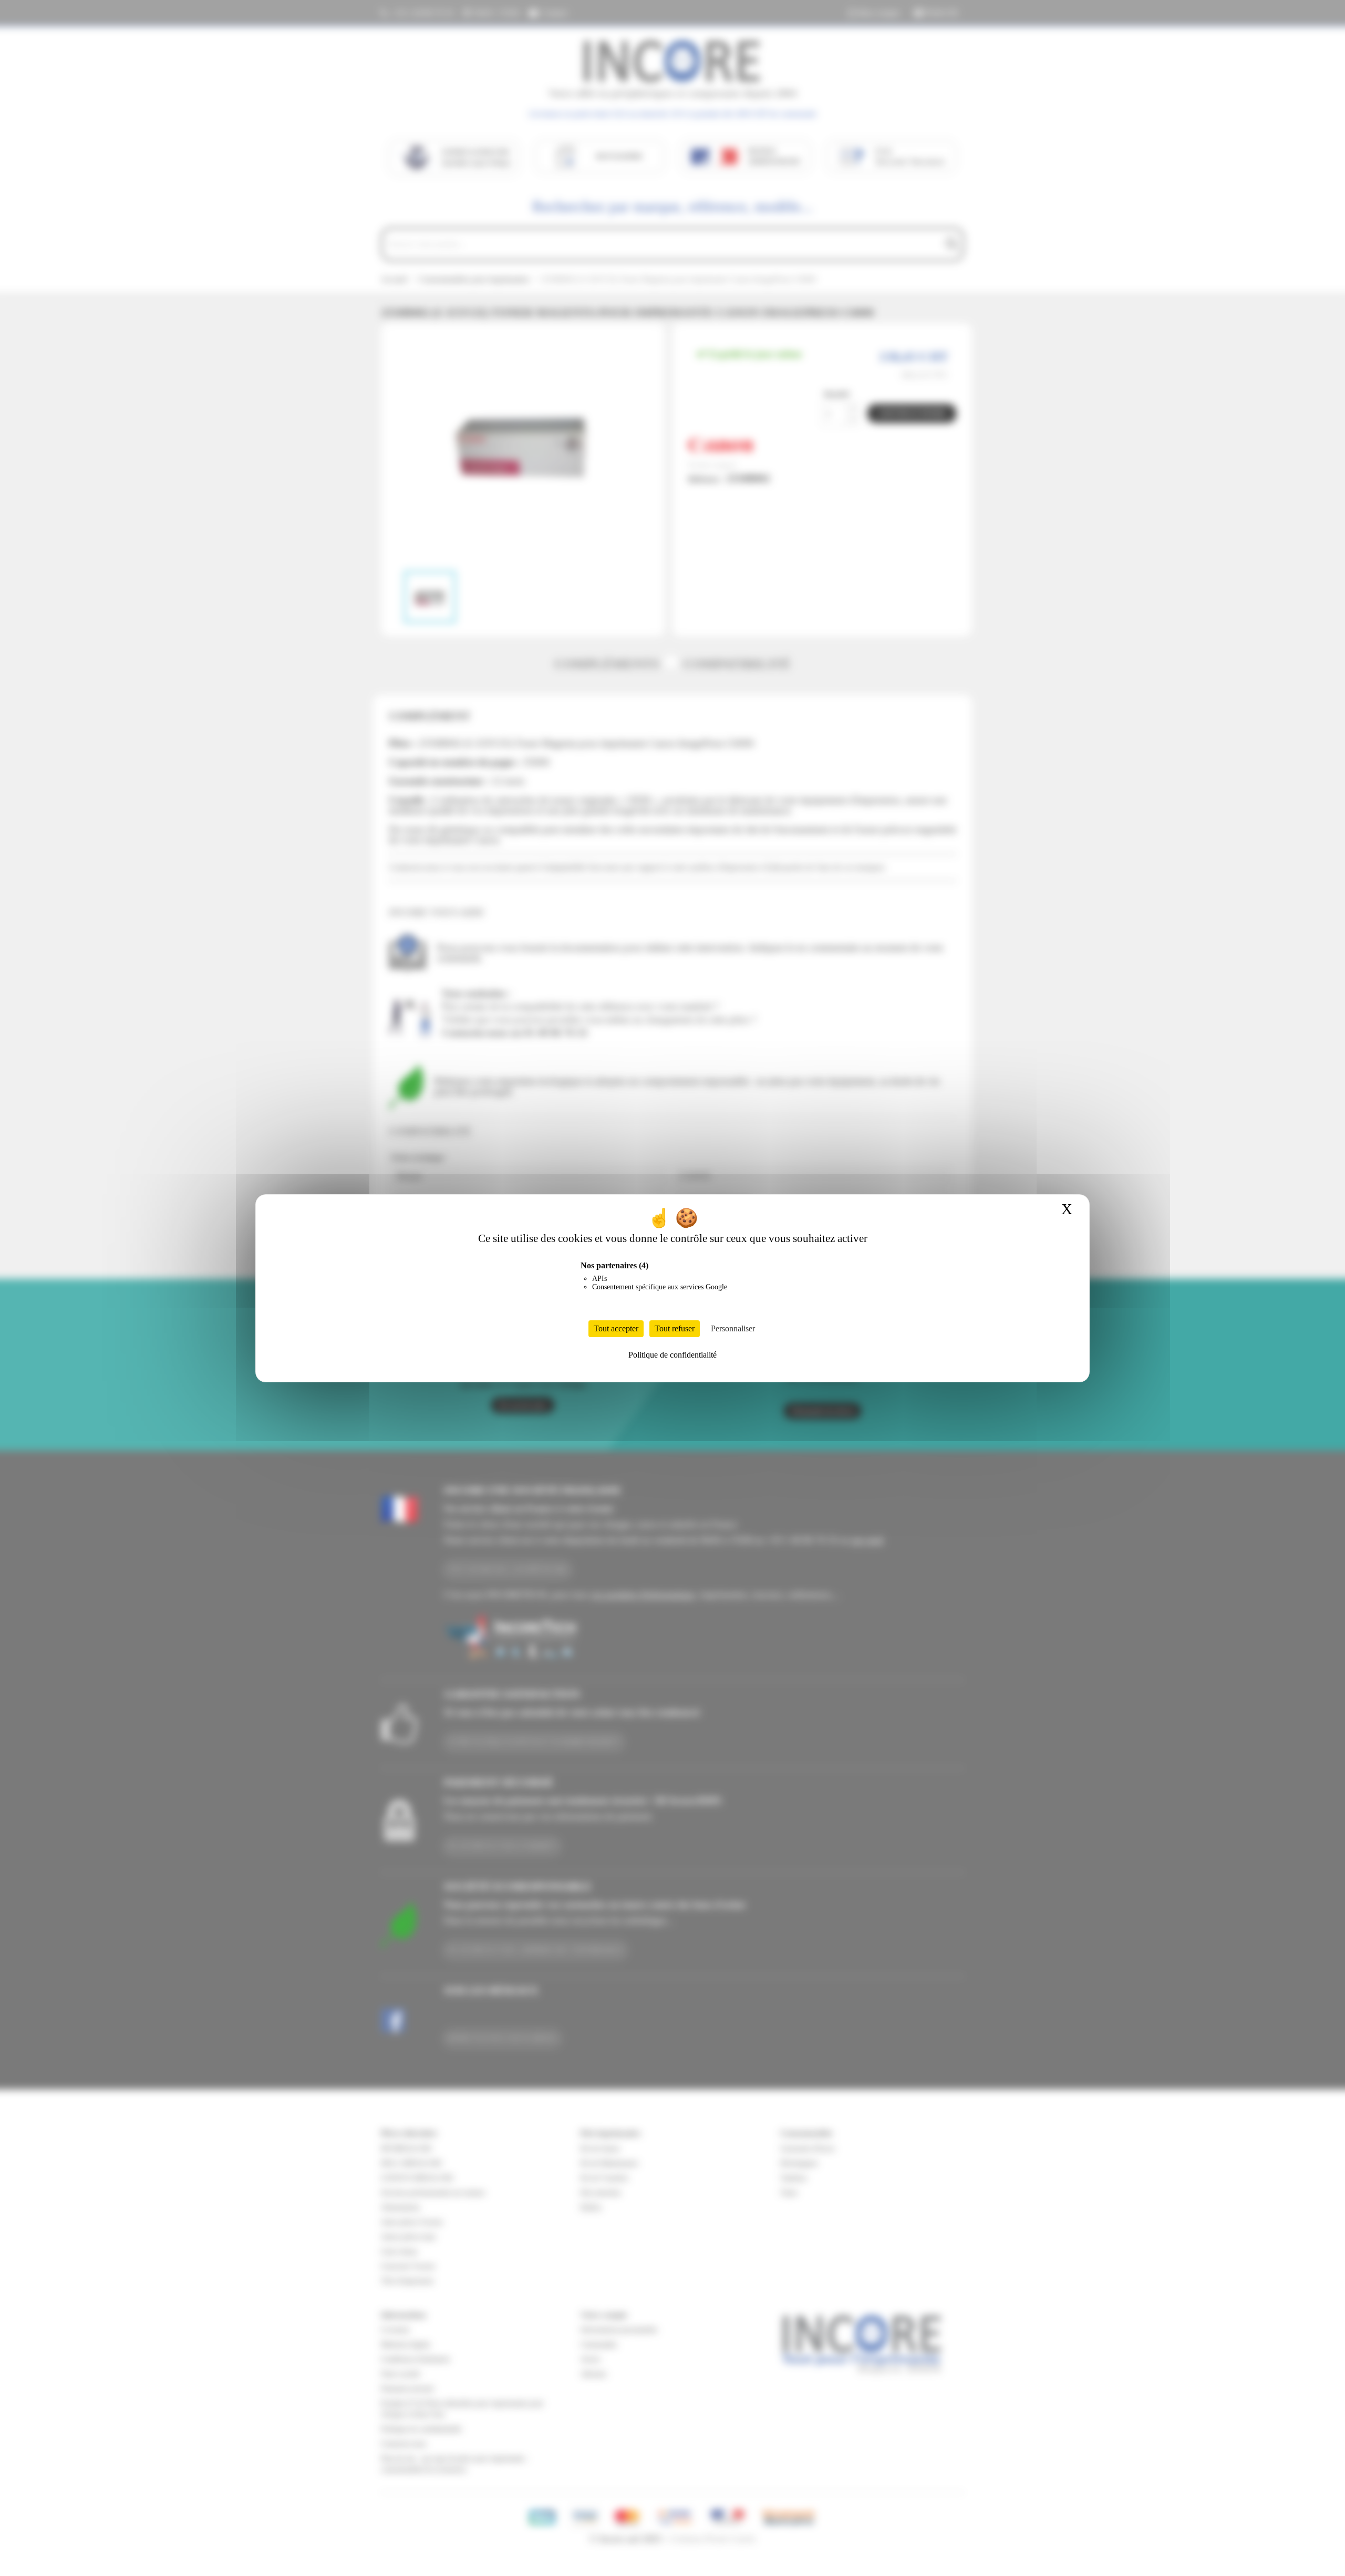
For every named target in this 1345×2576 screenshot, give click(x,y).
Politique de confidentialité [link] (672, 1355)
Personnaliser (733, 1328)
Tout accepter (616, 1328)
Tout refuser (675, 1328)
